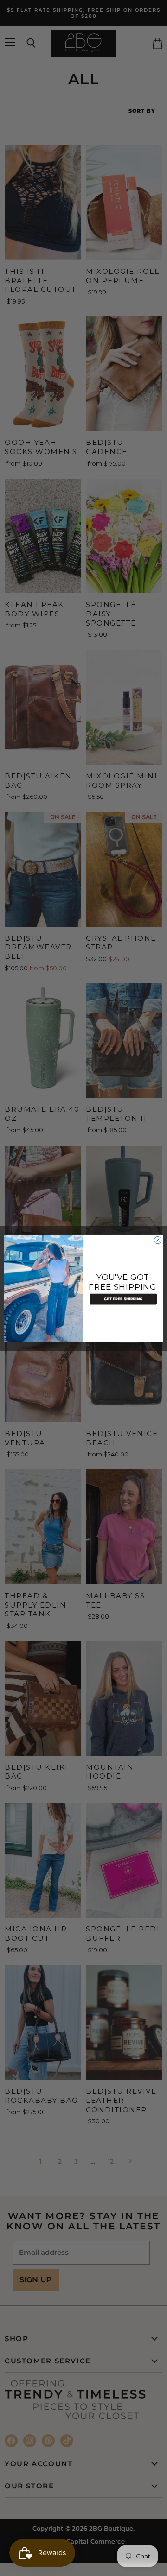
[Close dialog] (157, 1240)
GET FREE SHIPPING (123, 1299)
